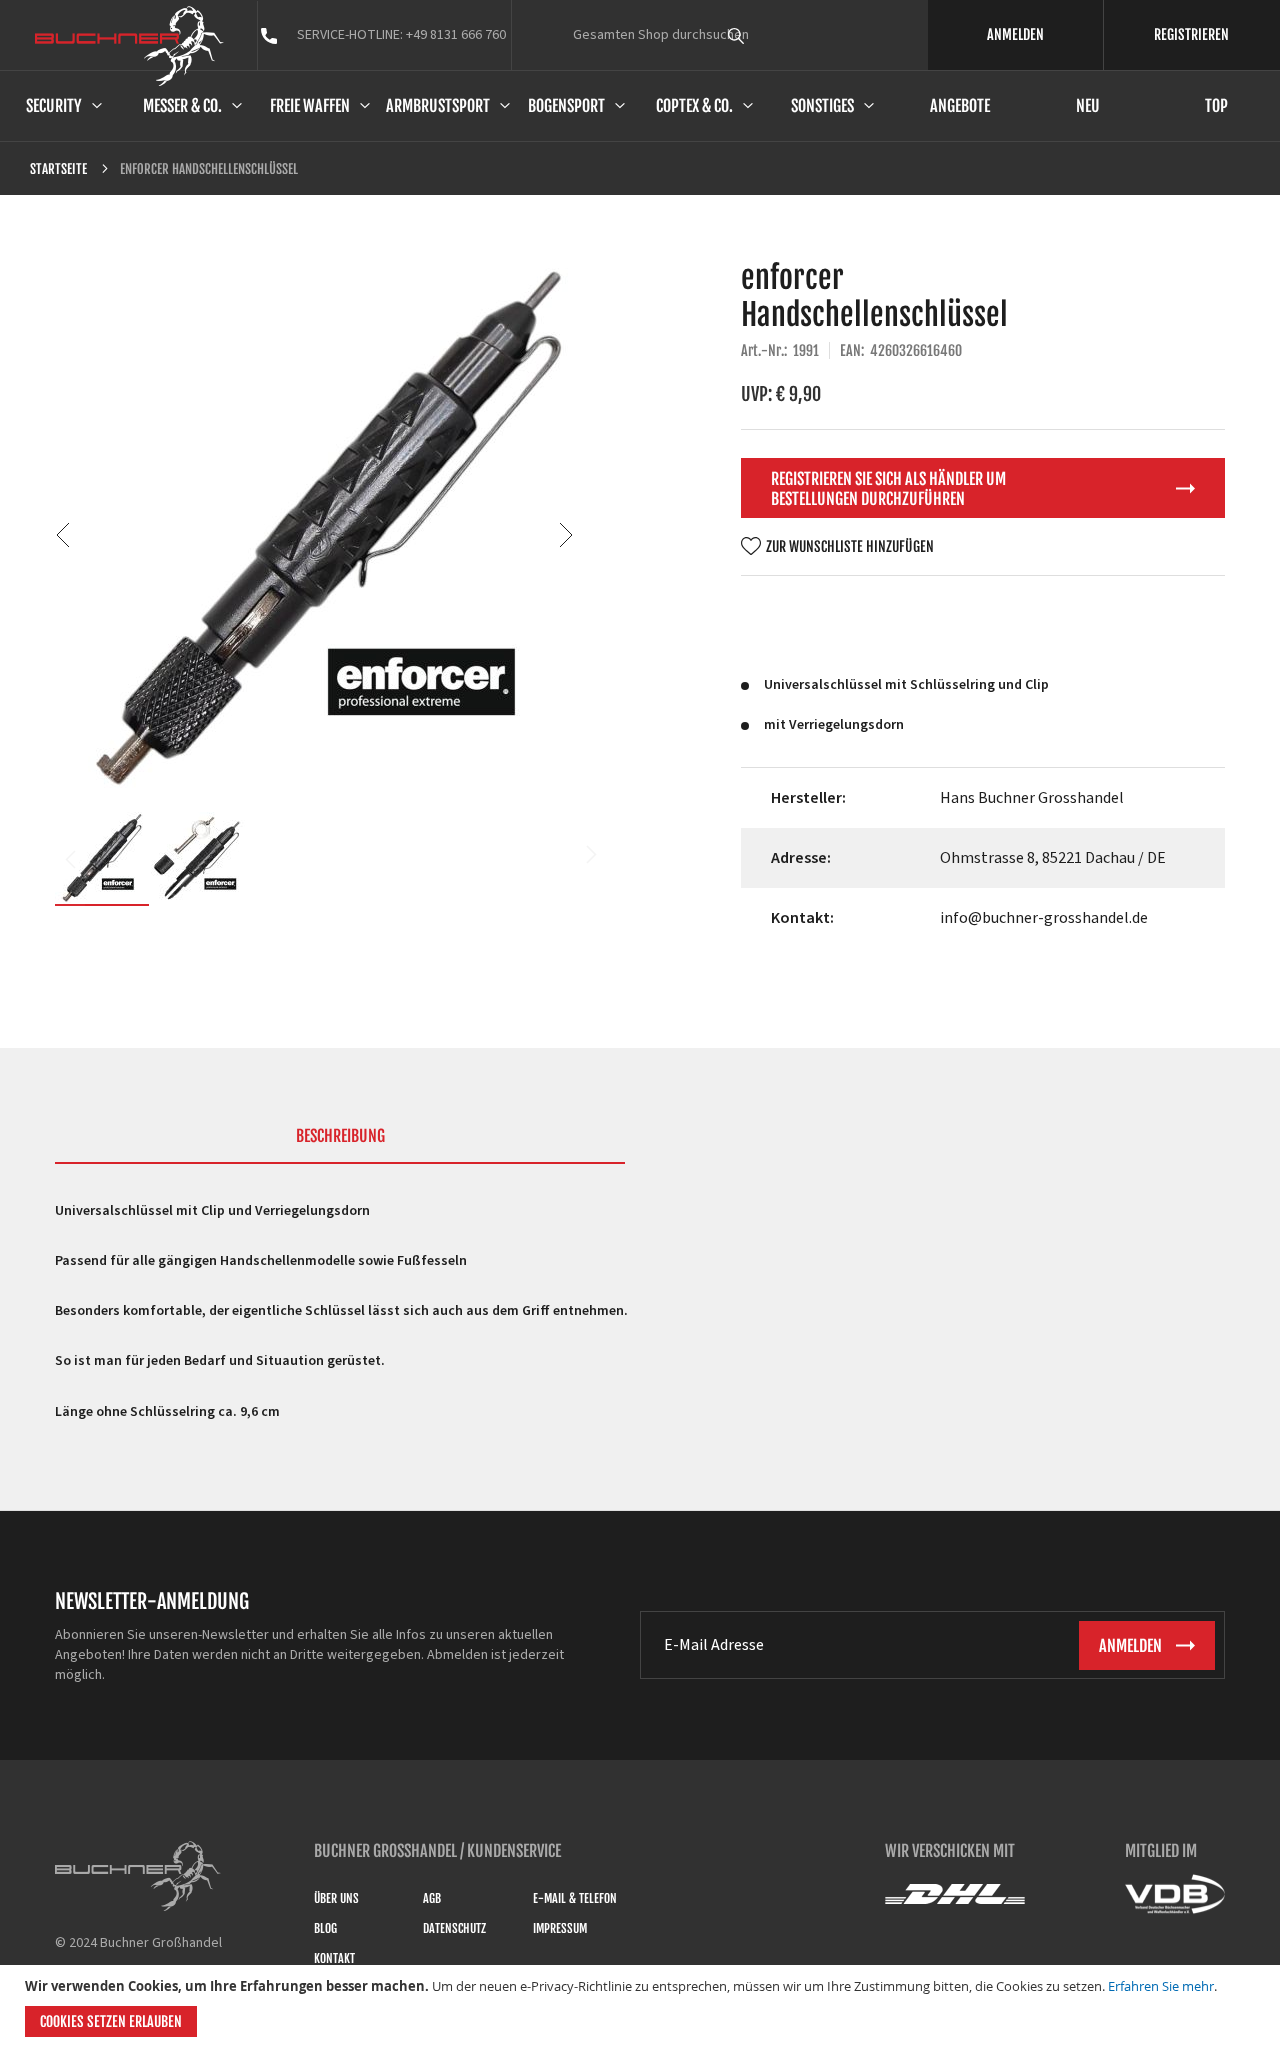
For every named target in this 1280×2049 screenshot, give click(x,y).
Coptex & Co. (694, 106)
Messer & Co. (182, 106)
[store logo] (129, 46)
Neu (1088, 106)
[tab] (340, 1145)
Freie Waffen (310, 106)
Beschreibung (340, 1136)
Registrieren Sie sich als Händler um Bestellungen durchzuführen (888, 489)
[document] (642, 2007)
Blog (325, 1928)
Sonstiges (822, 106)
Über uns (336, 1898)
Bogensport (566, 106)
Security (54, 106)
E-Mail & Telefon (575, 1898)
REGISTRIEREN (1191, 34)
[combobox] (773, 35)
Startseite (58, 169)
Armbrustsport (438, 106)
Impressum (560, 1928)
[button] (566, 534)
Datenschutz (454, 1928)
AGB (432, 1898)
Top (1216, 106)
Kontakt (334, 1958)
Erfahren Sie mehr (1161, 1986)
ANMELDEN (1015, 34)
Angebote (960, 106)
